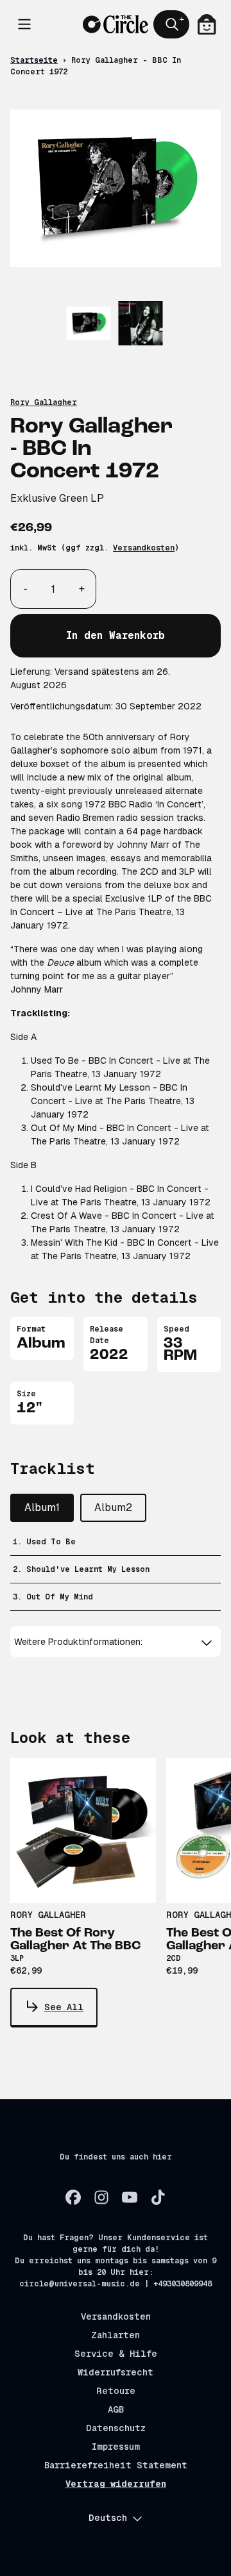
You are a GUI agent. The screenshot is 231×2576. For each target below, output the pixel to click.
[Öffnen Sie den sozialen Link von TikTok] (158, 2197)
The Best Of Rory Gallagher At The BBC (75, 1940)
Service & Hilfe (116, 2354)
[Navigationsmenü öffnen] (24, 24)
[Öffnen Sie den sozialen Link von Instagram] (101, 2197)
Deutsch (108, 2518)
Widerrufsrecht (116, 2372)
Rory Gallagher (44, 402)
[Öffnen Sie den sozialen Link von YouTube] (130, 2197)
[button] (116, 1642)
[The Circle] (115, 24)
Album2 (113, 1507)
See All (64, 2007)
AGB (116, 2409)
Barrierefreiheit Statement (116, 2465)
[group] (89, 323)
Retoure (116, 2391)
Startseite (34, 60)
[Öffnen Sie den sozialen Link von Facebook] (73, 2197)
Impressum (116, 2447)
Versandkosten (144, 548)
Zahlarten (116, 2335)
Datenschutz (116, 2428)
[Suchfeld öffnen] (171, 24)
